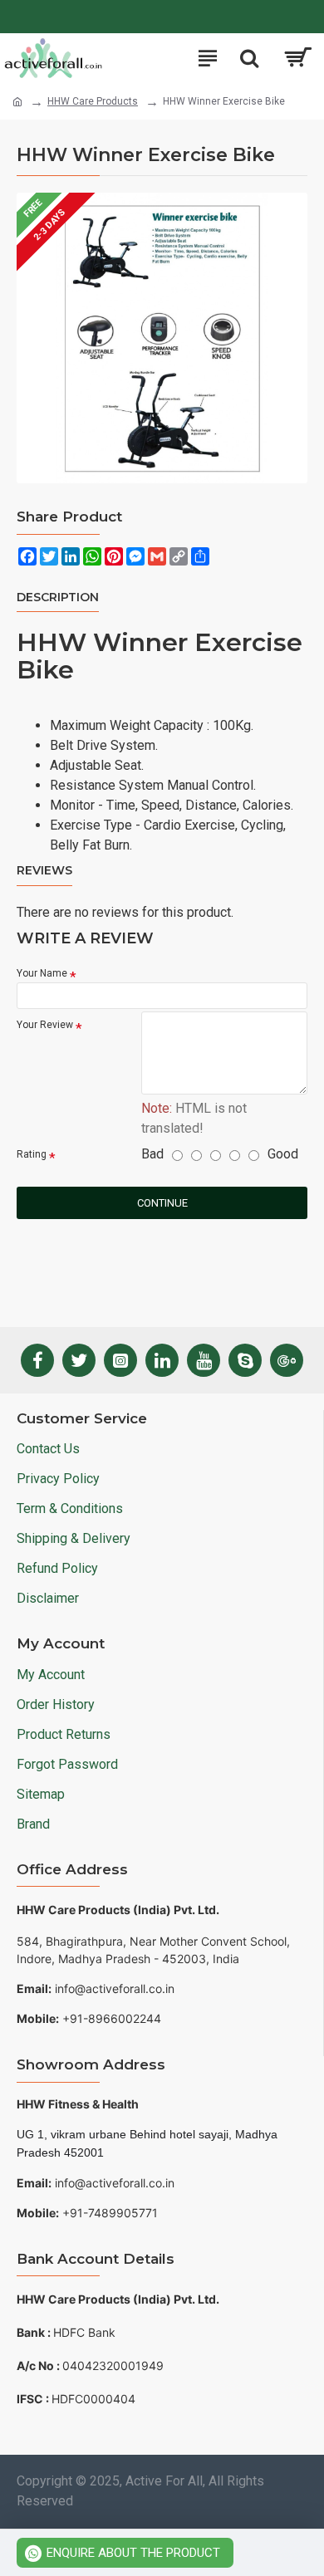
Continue (162, 1203)
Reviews (44, 871)
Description (58, 597)
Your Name (42, 973)
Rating (32, 1154)
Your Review (45, 1025)
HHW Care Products (93, 101)
